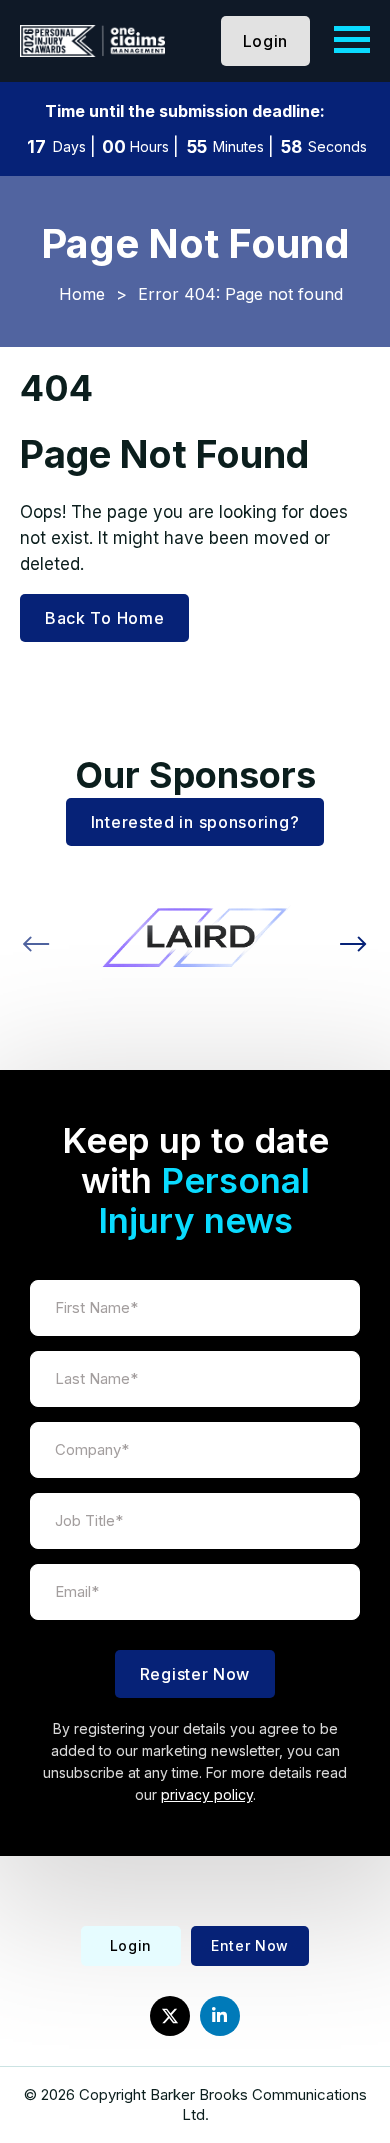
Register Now (195, 1674)
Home (82, 294)
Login (266, 41)
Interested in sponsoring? (195, 822)
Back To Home (104, 618)
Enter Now (250, 1945)
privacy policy (207, 1794)
